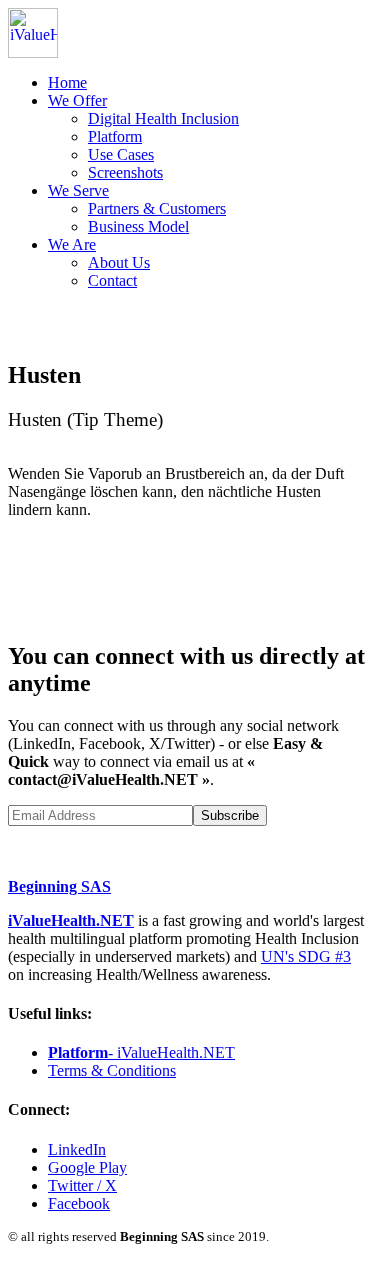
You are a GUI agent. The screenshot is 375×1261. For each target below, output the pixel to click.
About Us (119, 262)
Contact (112, 280)
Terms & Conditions (112, 1070)
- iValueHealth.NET (141, 1052)
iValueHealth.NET (71, 920)
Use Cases (121, 154)
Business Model (138, 226)
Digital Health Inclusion (163, 118)
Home (67, 82)
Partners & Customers (157, 208)
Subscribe (230, 815)
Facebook (79, 1203)
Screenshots (125, 172)
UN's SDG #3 (306, 956)
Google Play (87, 1167)
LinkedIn (77, 1149)
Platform (115, 136)
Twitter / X (82, 1185)
